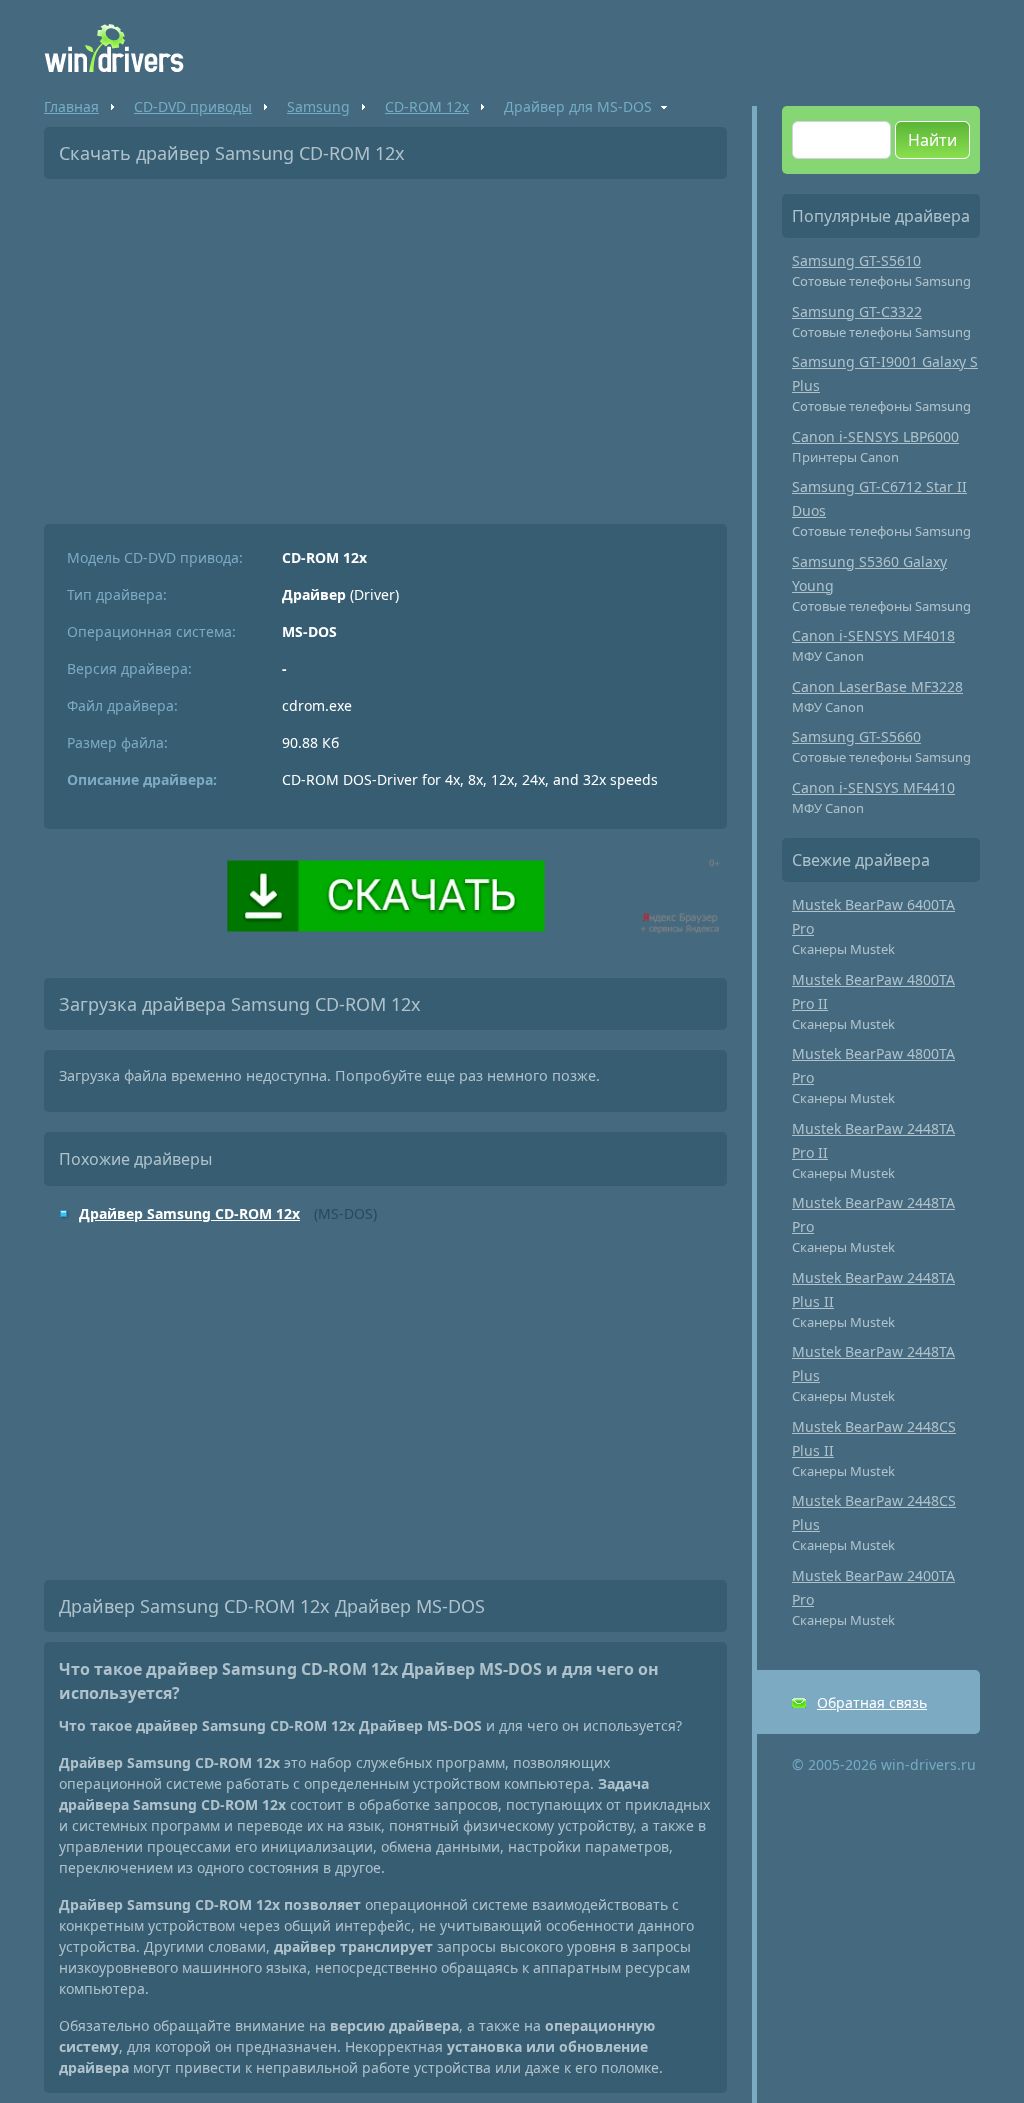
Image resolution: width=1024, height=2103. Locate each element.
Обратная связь (872, 1702)
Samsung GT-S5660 (856, 736)
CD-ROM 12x (427, 106)
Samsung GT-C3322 (857, 311)
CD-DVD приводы (193, 106)
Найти (932, 140)
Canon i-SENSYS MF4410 (873, 787)
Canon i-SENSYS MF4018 (873, 635)
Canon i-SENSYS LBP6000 (875, 436)
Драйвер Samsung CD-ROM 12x (189, 1213)
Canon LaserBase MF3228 (877, 686)
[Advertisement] (385, 344)
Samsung (318, 106)
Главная (71, 106)
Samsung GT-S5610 (856, 260)
